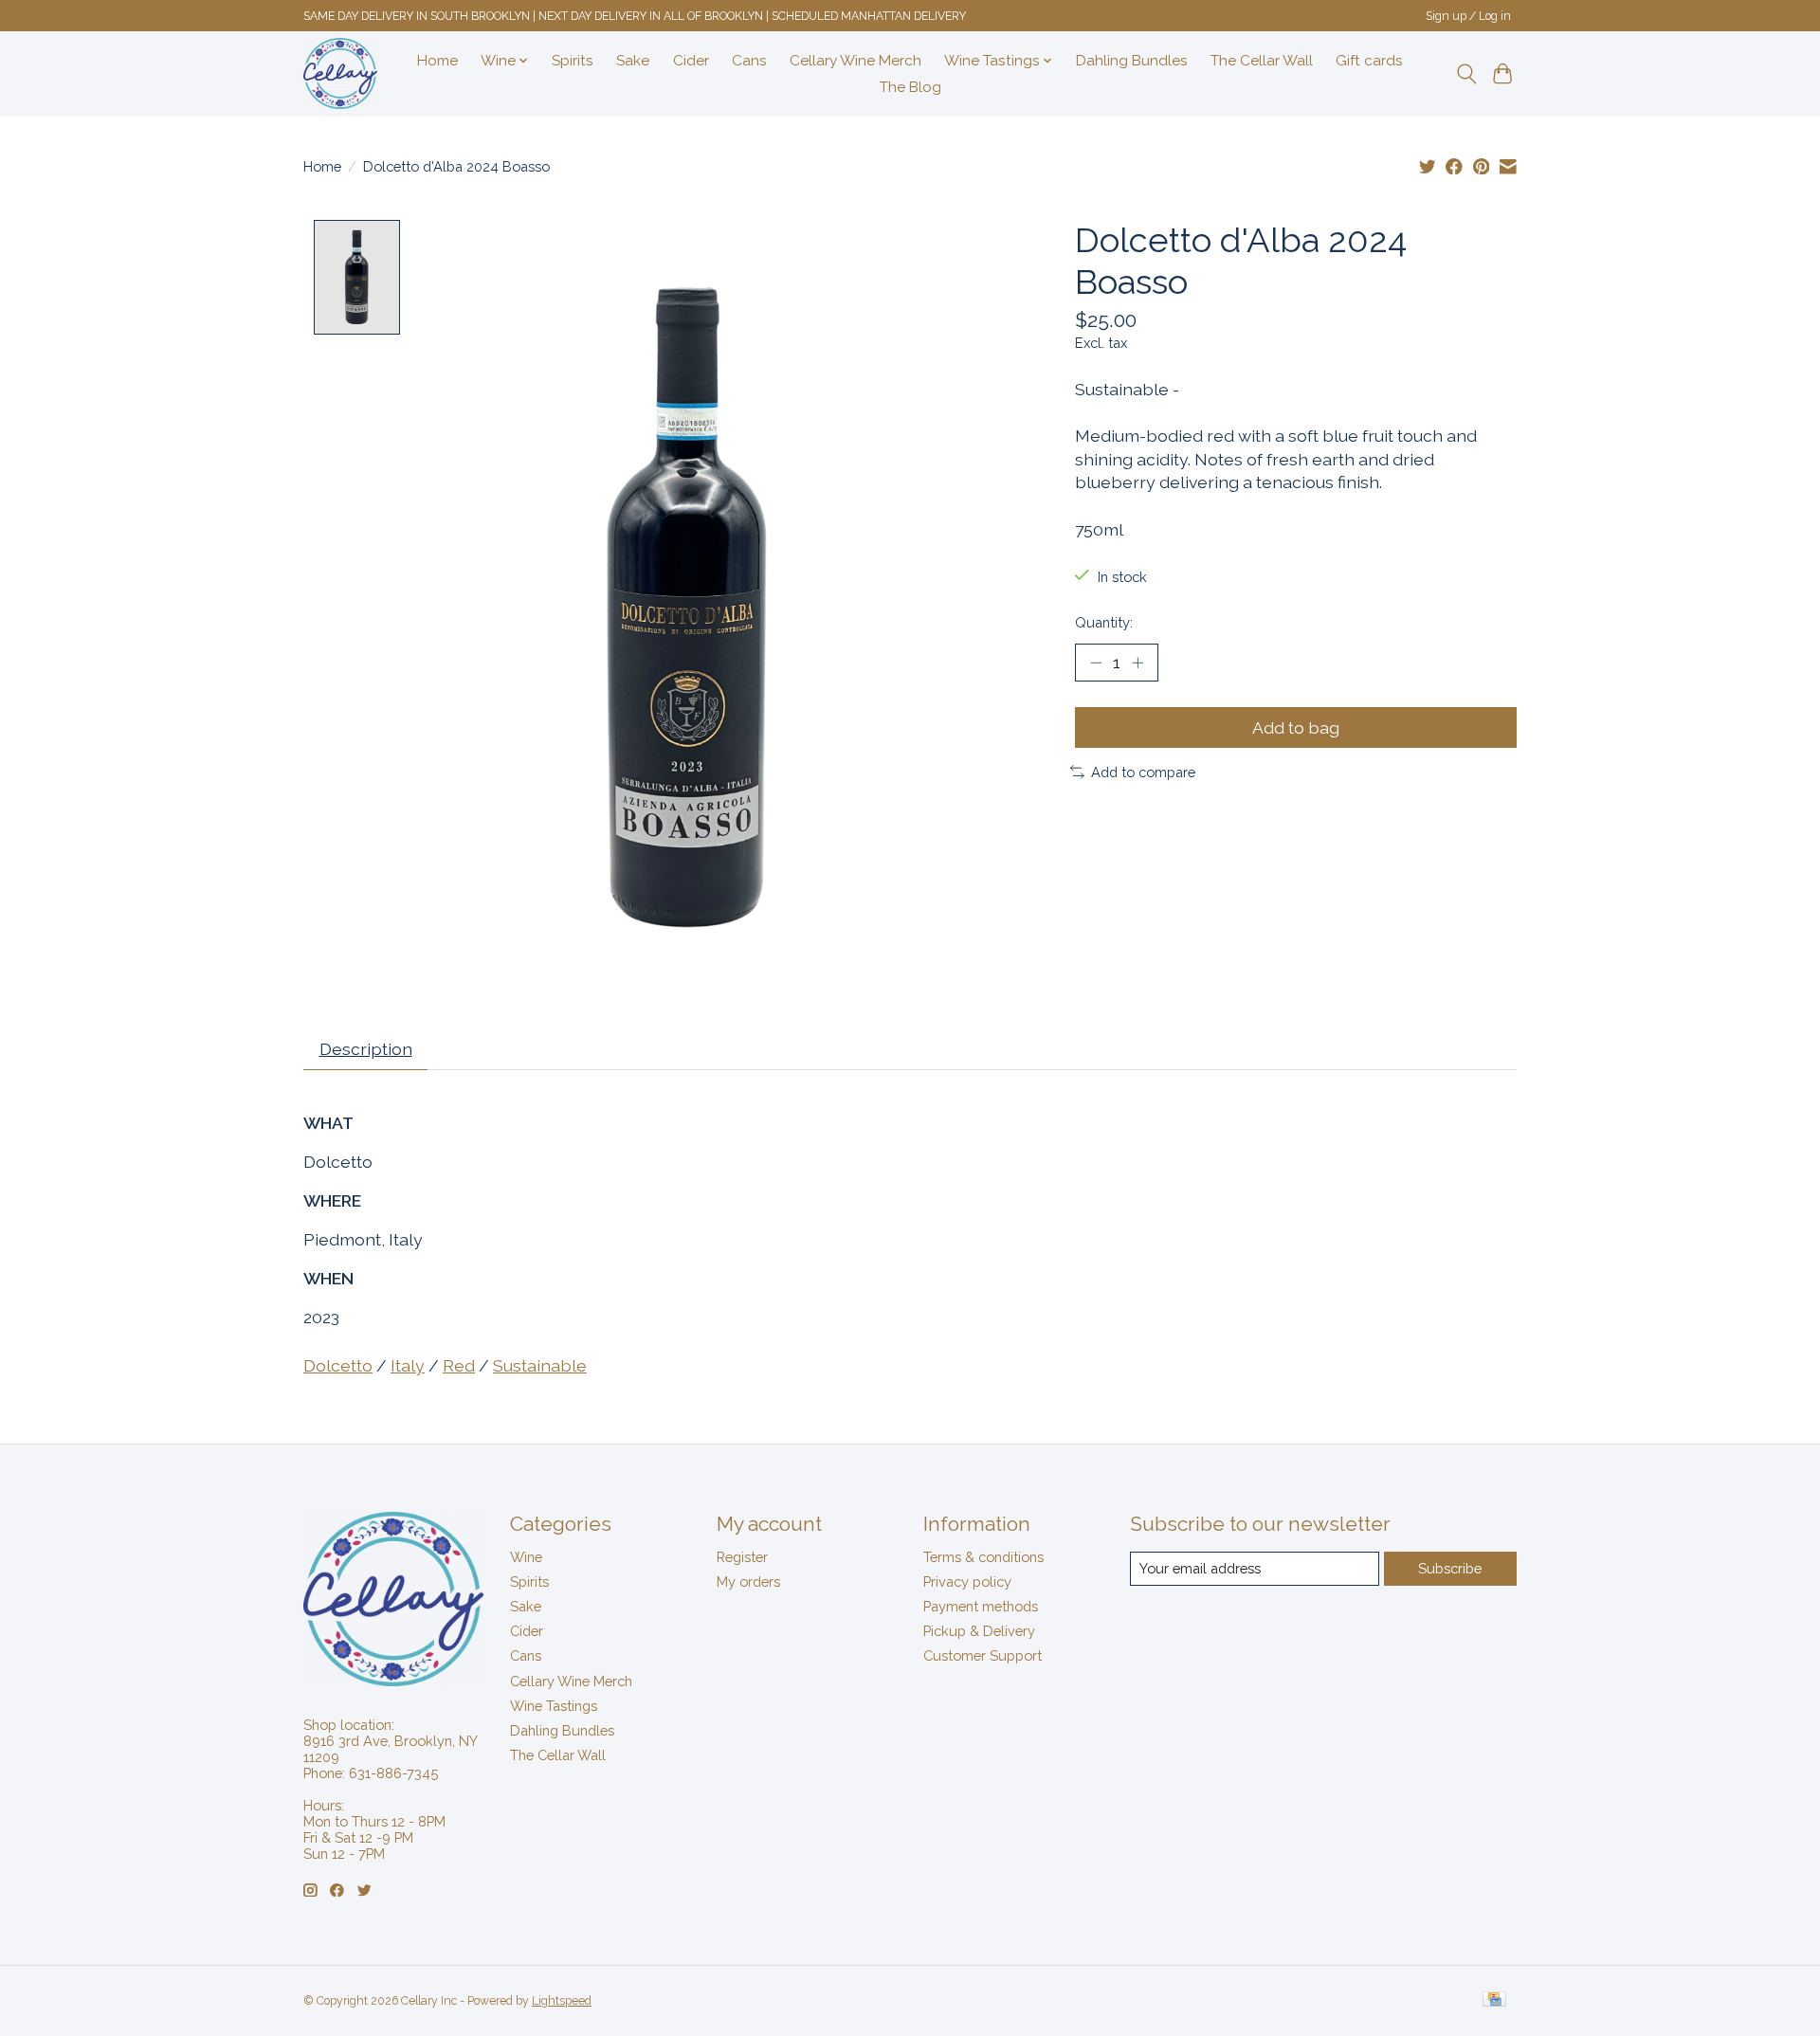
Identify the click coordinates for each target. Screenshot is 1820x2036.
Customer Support (983, 1655)
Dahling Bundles (1132, 61)
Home (437, 61)
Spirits (573, 61)
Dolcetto (338, 1365)
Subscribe (1450, 1568)
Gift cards (1369, 61)
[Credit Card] (1494, 2000)
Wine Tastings (554, 1706)
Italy (408, 1365)
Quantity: (1104, 622)
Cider (691, 61)
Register (742, 1557)
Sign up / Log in (1468, 16)
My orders (748, 1582)
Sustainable (540, 1365)
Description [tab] (366, 1049)
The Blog (910, 87)
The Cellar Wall (1262, 61)
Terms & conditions (983, 1557)
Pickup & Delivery (979, 1631)
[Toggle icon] (1466, 74)
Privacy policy (967, 1582)
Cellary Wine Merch (855, 61)
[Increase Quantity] (1137, 663)
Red (459, 1365)
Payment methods (981, 1606)
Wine (526, 1557)
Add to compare (1143, 772)
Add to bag (1296, 727)
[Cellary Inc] (340, 73)
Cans (749, 61)
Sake (633, 61)
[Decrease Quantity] (1096, 663)
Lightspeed (562, 2001)
